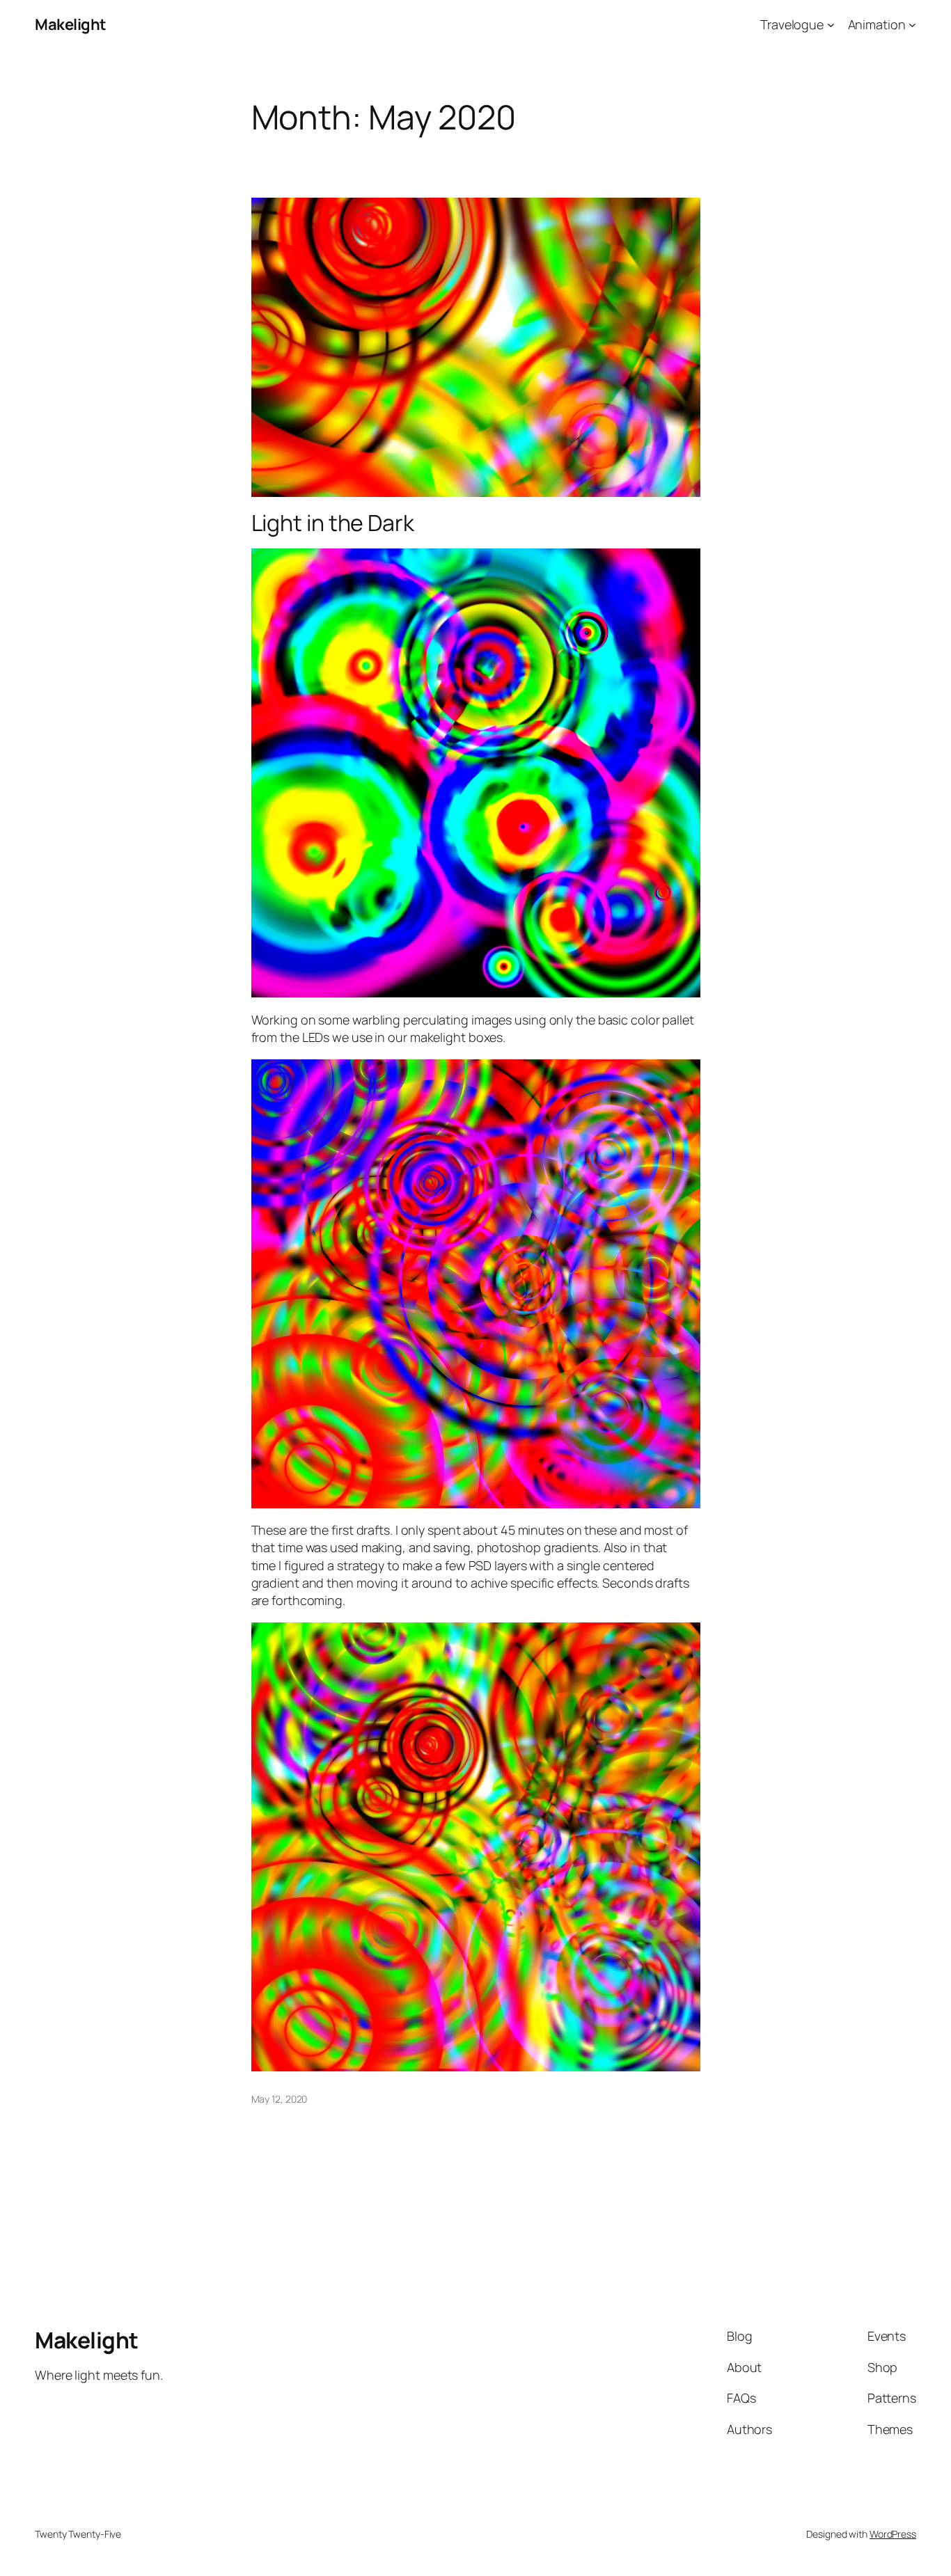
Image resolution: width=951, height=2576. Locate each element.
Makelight (71, 24)
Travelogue (792, 24)
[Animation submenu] (912, 25)
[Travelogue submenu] (831, 25)
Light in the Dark (333, 523)
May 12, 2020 (280, 2099)
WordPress (893, 2534)
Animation (877, 24)
